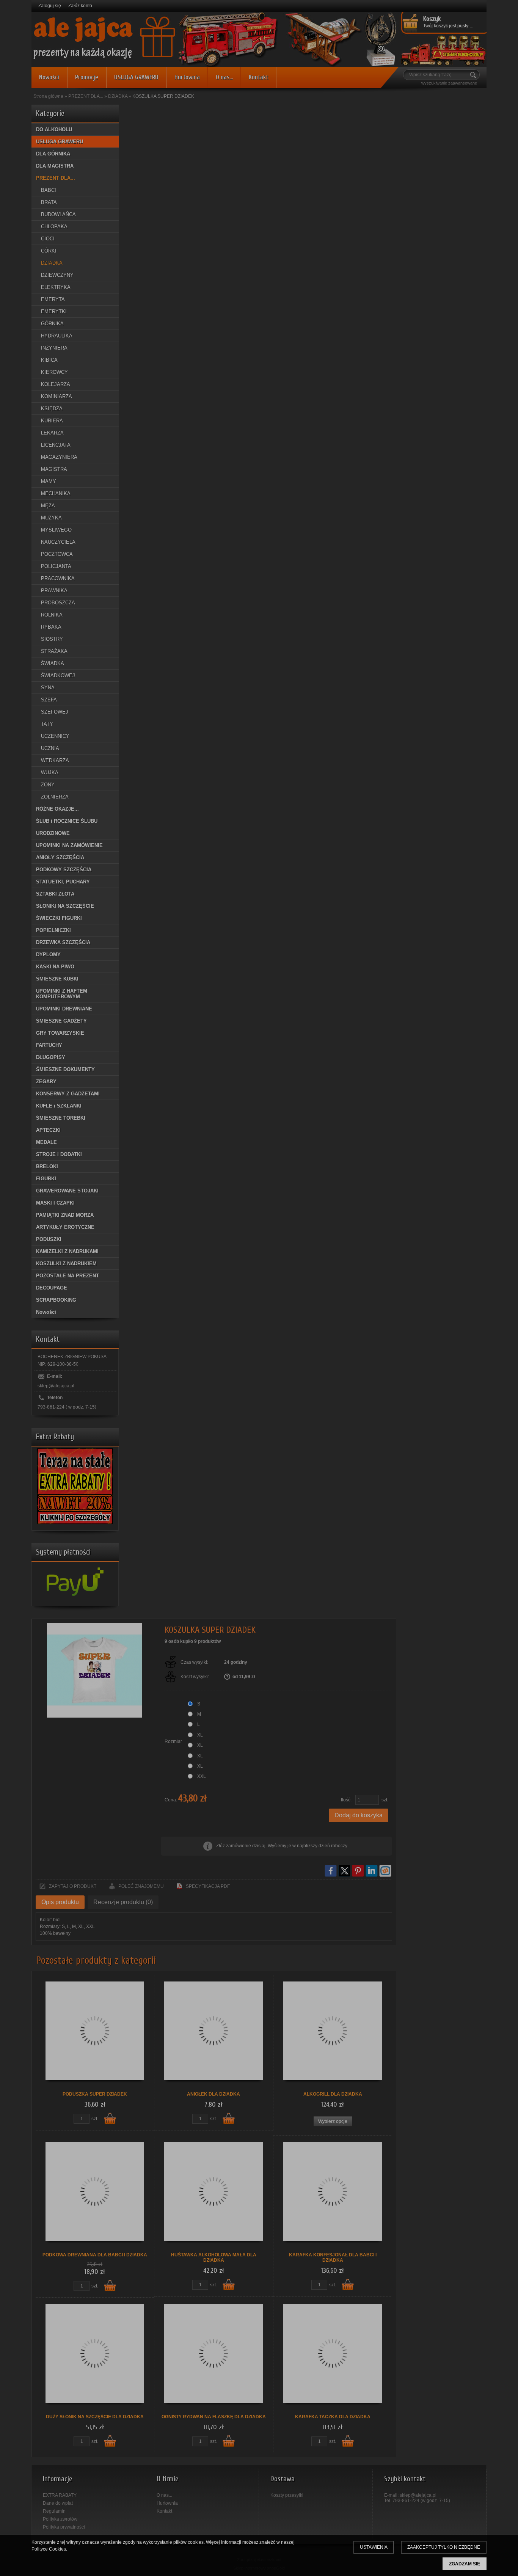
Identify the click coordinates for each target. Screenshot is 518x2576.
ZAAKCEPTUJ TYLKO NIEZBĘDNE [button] (444, 2547)
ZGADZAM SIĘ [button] (465, 2564)
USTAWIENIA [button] (374, 2547)
